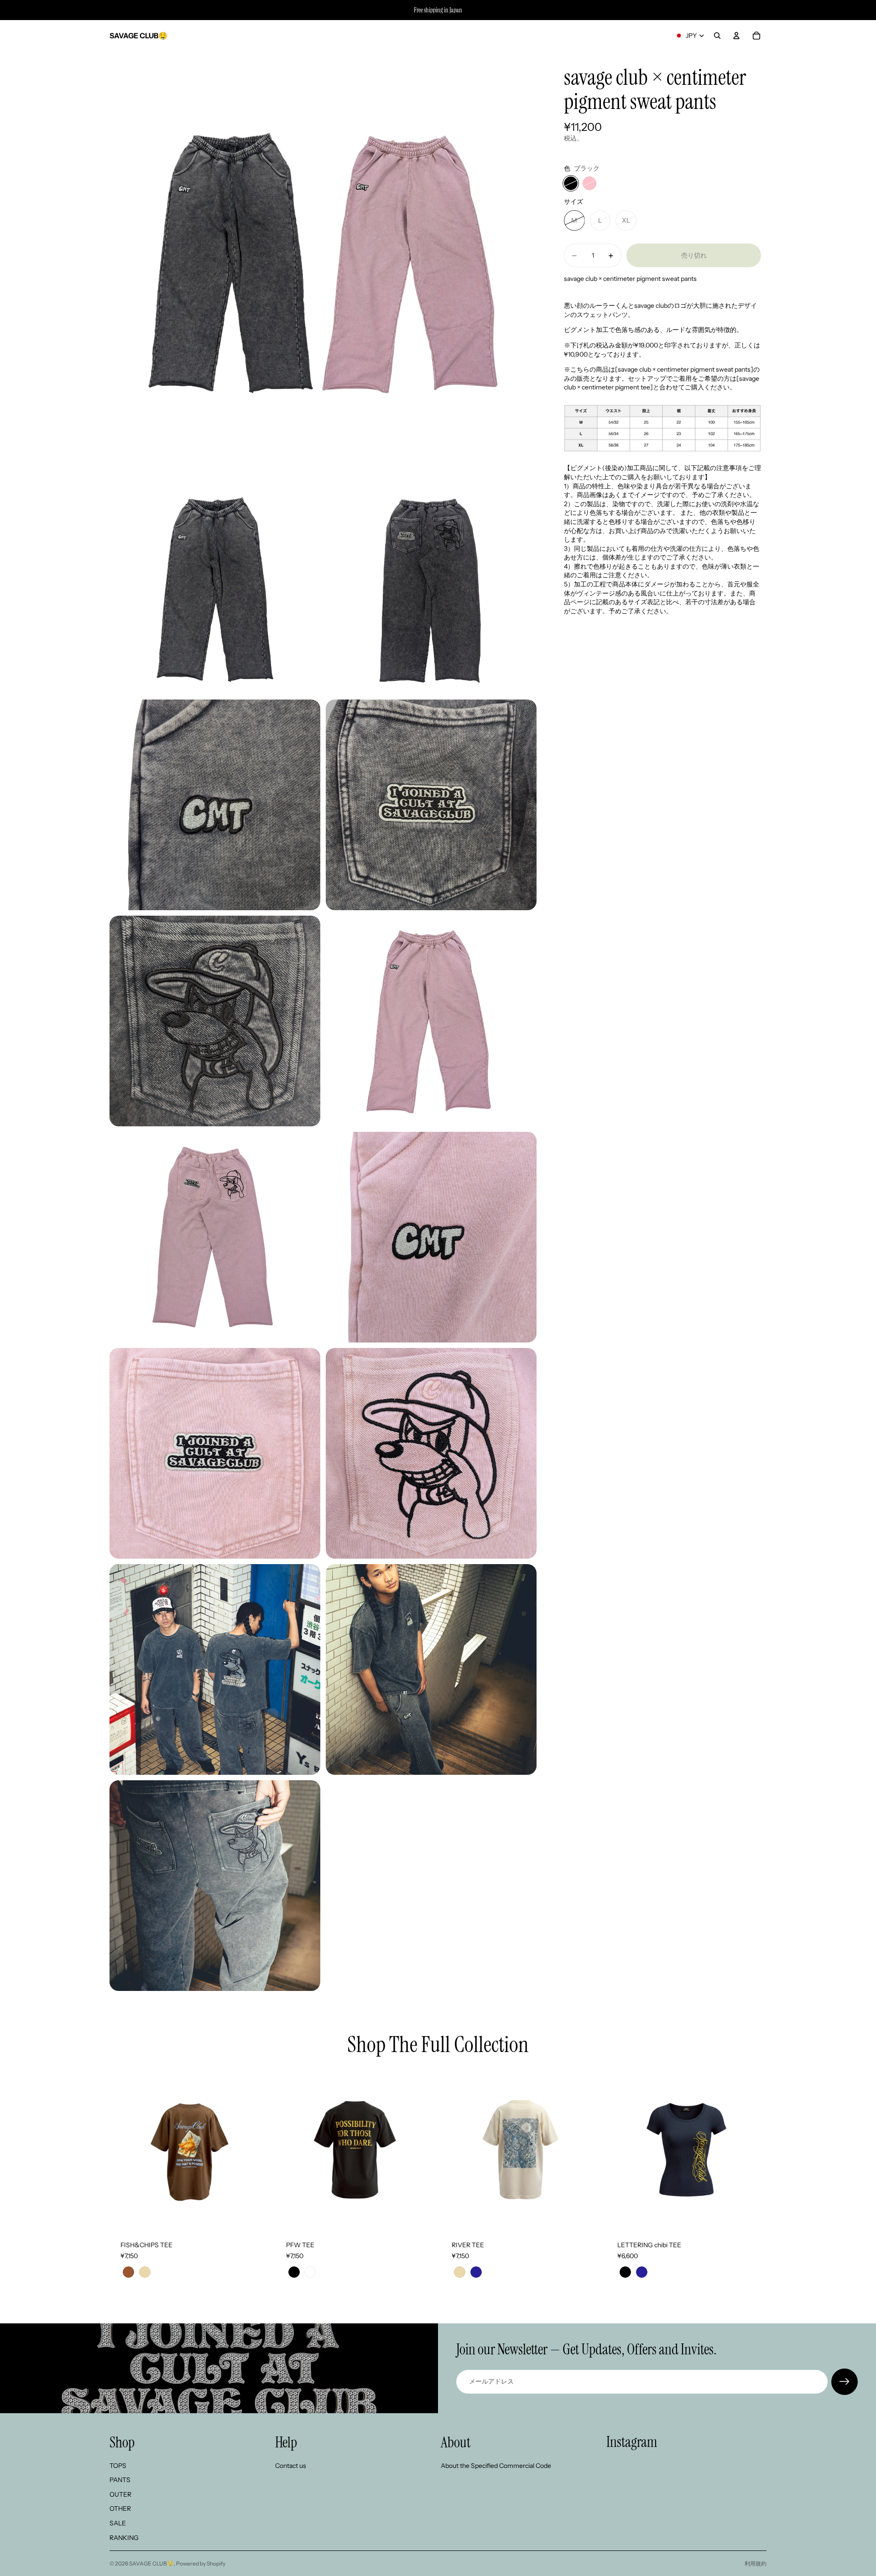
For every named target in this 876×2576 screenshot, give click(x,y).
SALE (118, 2523)
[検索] (717, 36)
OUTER (120, 2494)
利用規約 (756, 2563)
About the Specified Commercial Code (496, 2466)
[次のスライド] (256, 2150)
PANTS (120, 2480)
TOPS (118, 2466)
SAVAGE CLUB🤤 (151, 2563)
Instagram (632, 2442)
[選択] (255, 2216)
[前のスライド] (123, 2150)
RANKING (124, 2538)
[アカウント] (736, 36)
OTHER (120, 2509)
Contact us (291, 2466)
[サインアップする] (845, 2382)
